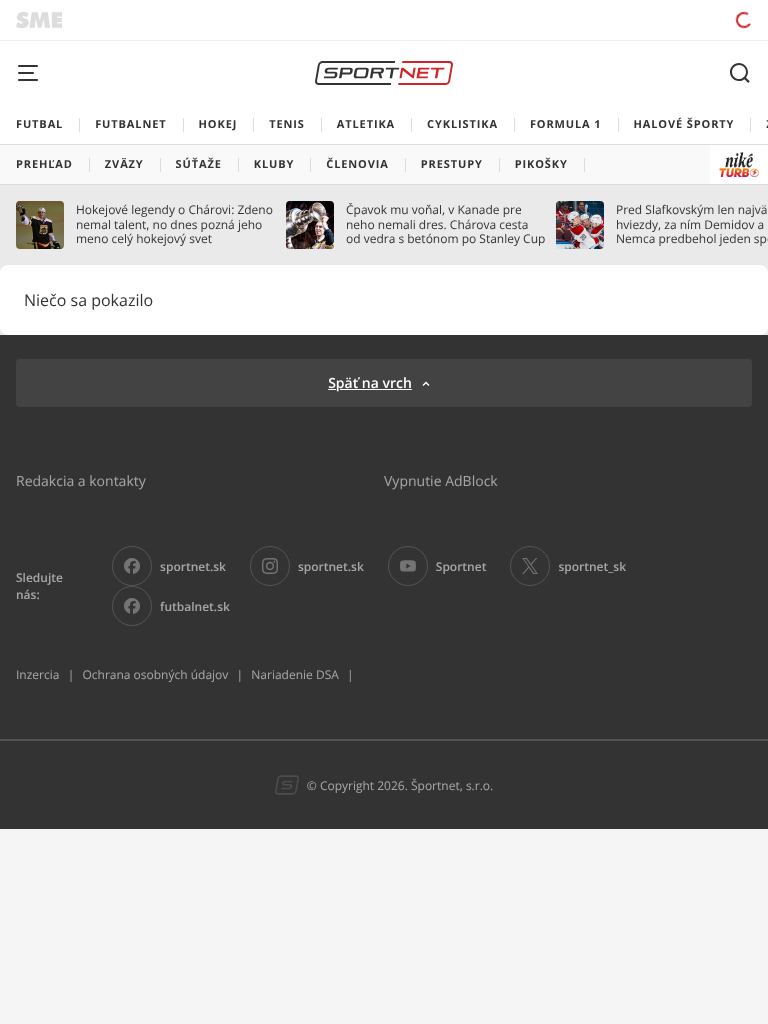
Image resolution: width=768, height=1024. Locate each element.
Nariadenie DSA (295, 674)
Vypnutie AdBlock (441, 480)
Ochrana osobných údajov (155, 674)
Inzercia (37, 674)
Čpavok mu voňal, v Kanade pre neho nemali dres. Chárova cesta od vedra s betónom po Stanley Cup (445, 224)
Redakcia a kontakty (81, 480)
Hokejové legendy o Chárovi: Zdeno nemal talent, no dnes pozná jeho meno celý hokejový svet (174, 224)
